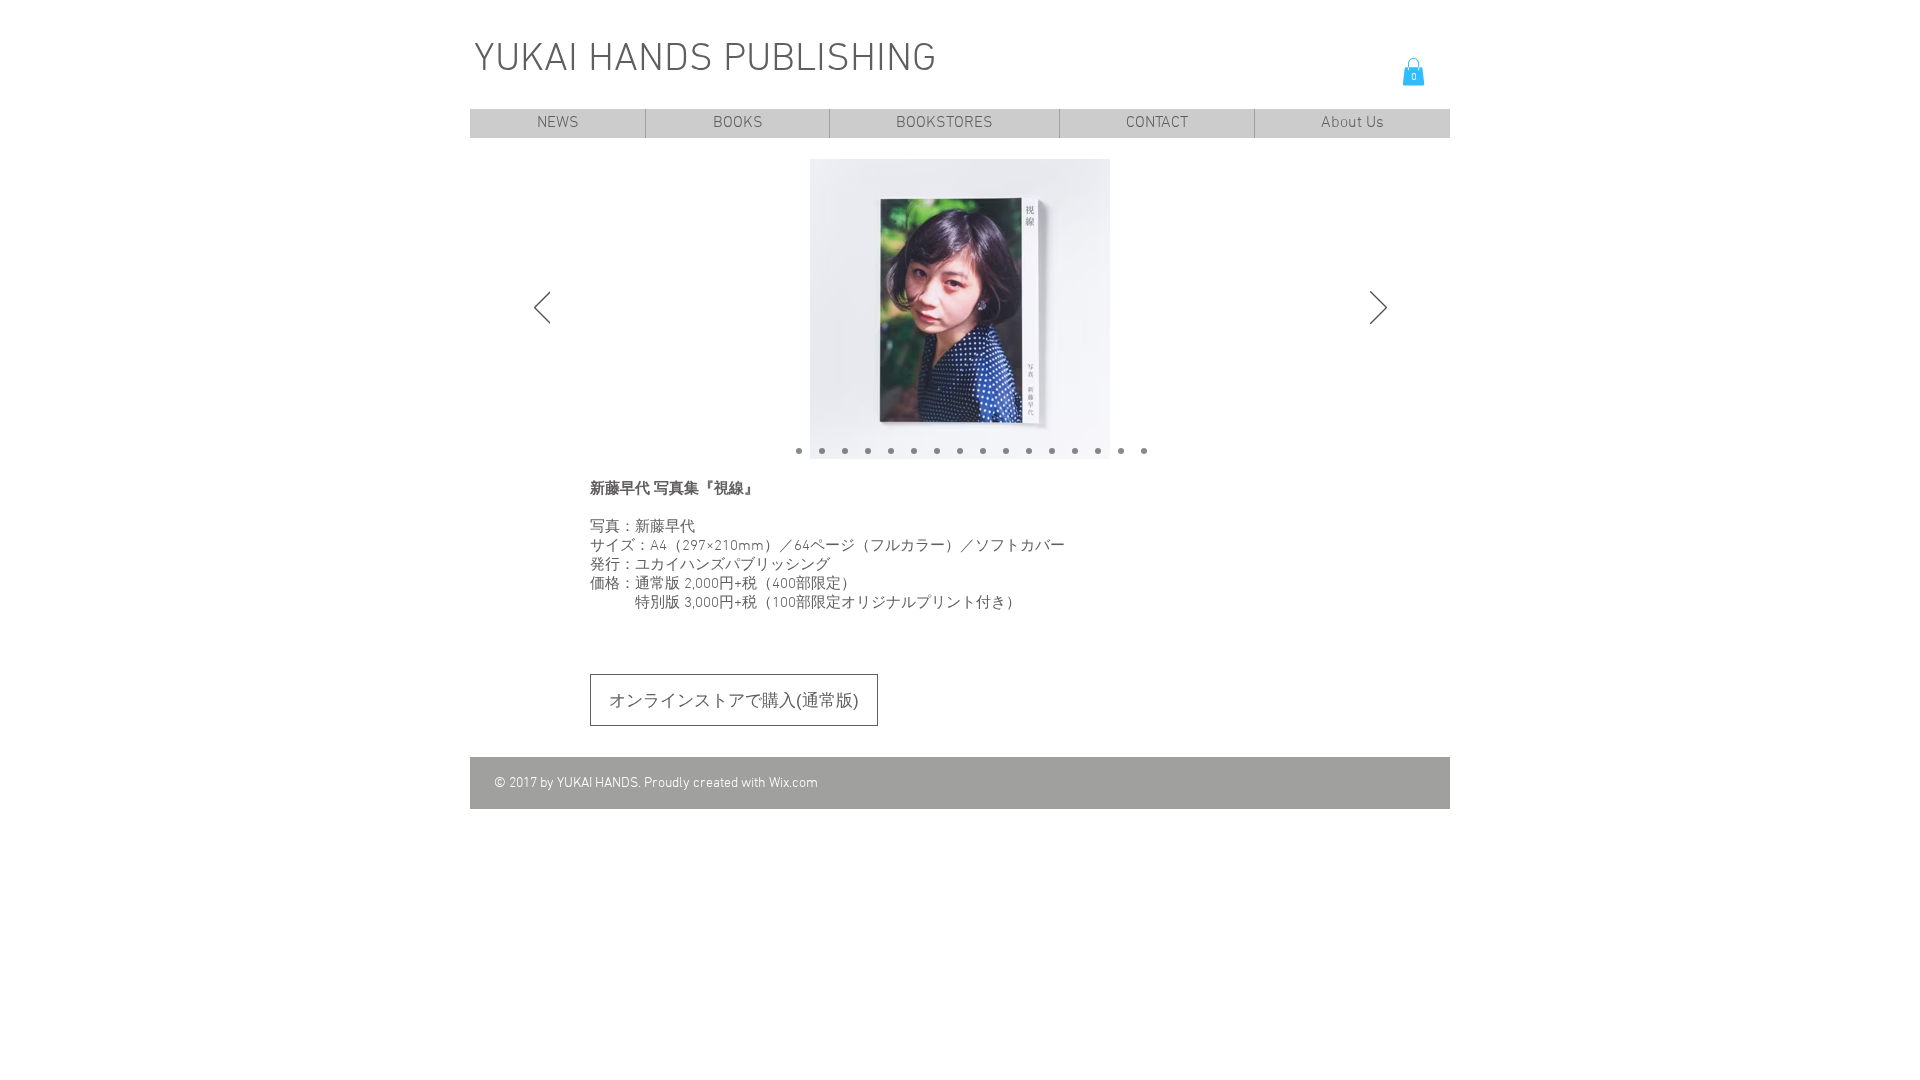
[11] (1052, 451)
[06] (937, 451)
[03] (868, 451)
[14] (1121, 451)
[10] (1029, 451)
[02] (845, 451)
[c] (799, 451)
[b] (1144, 451)
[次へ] (1378, 309)
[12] (1075, 451)
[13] (1098, 451)
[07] (960, 451)
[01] (822, 451)
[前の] (542, 309)
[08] (983, 451)
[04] (891, 451)
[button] (1413, 71)
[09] (1006, 451)
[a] (776, 451)
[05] (914, 451)
